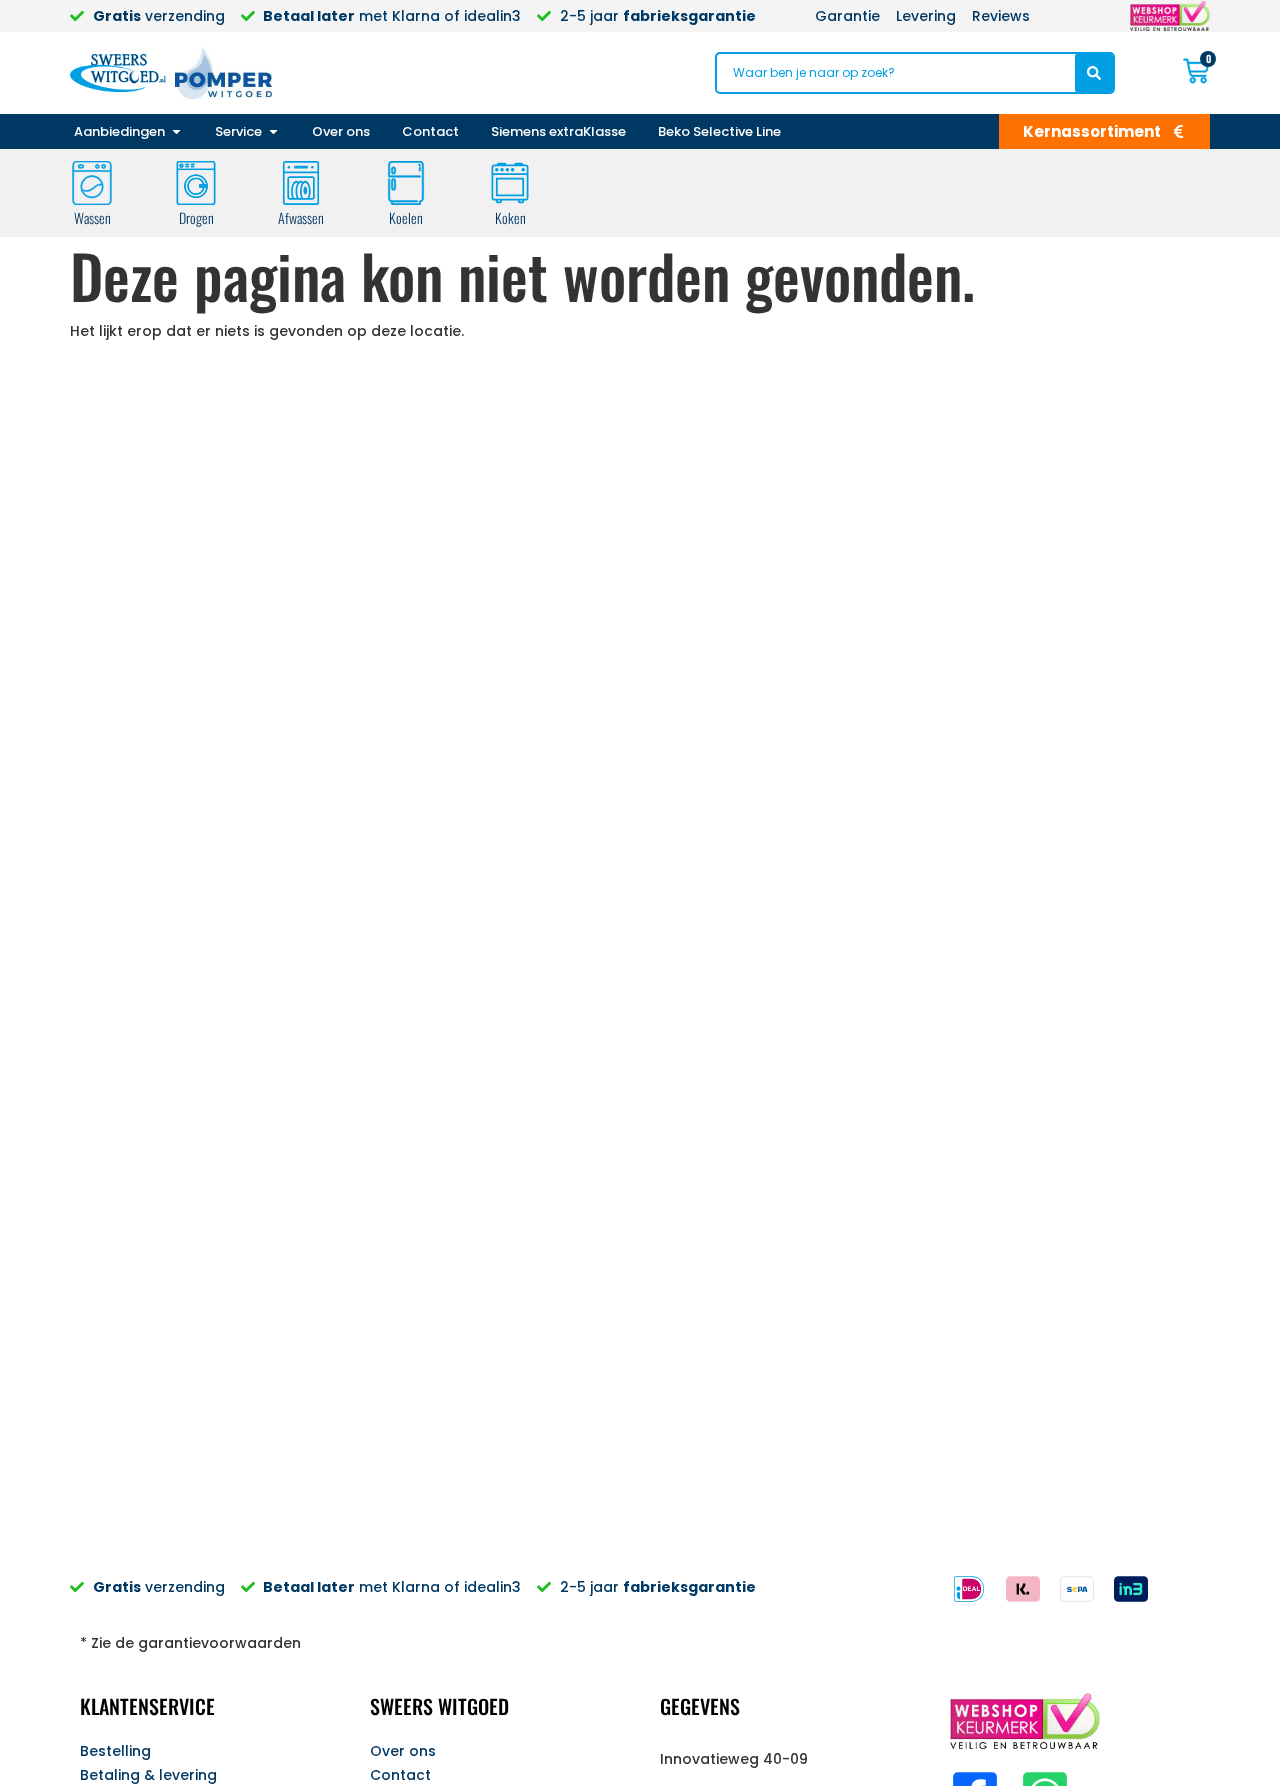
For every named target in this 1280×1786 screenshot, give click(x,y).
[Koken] (510, 183)
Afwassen (301, 217)
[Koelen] (406, 183)
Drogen (196, 217)
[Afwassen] (301, 183)
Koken (510, 217)
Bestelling (115, 1751)
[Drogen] (196, 183)
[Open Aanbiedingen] (176, 132)
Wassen (92, 217)
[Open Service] (273, 132)
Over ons (403, 1751)
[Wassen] (92, 183)
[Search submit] (1094, 73)
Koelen (406, 217)
